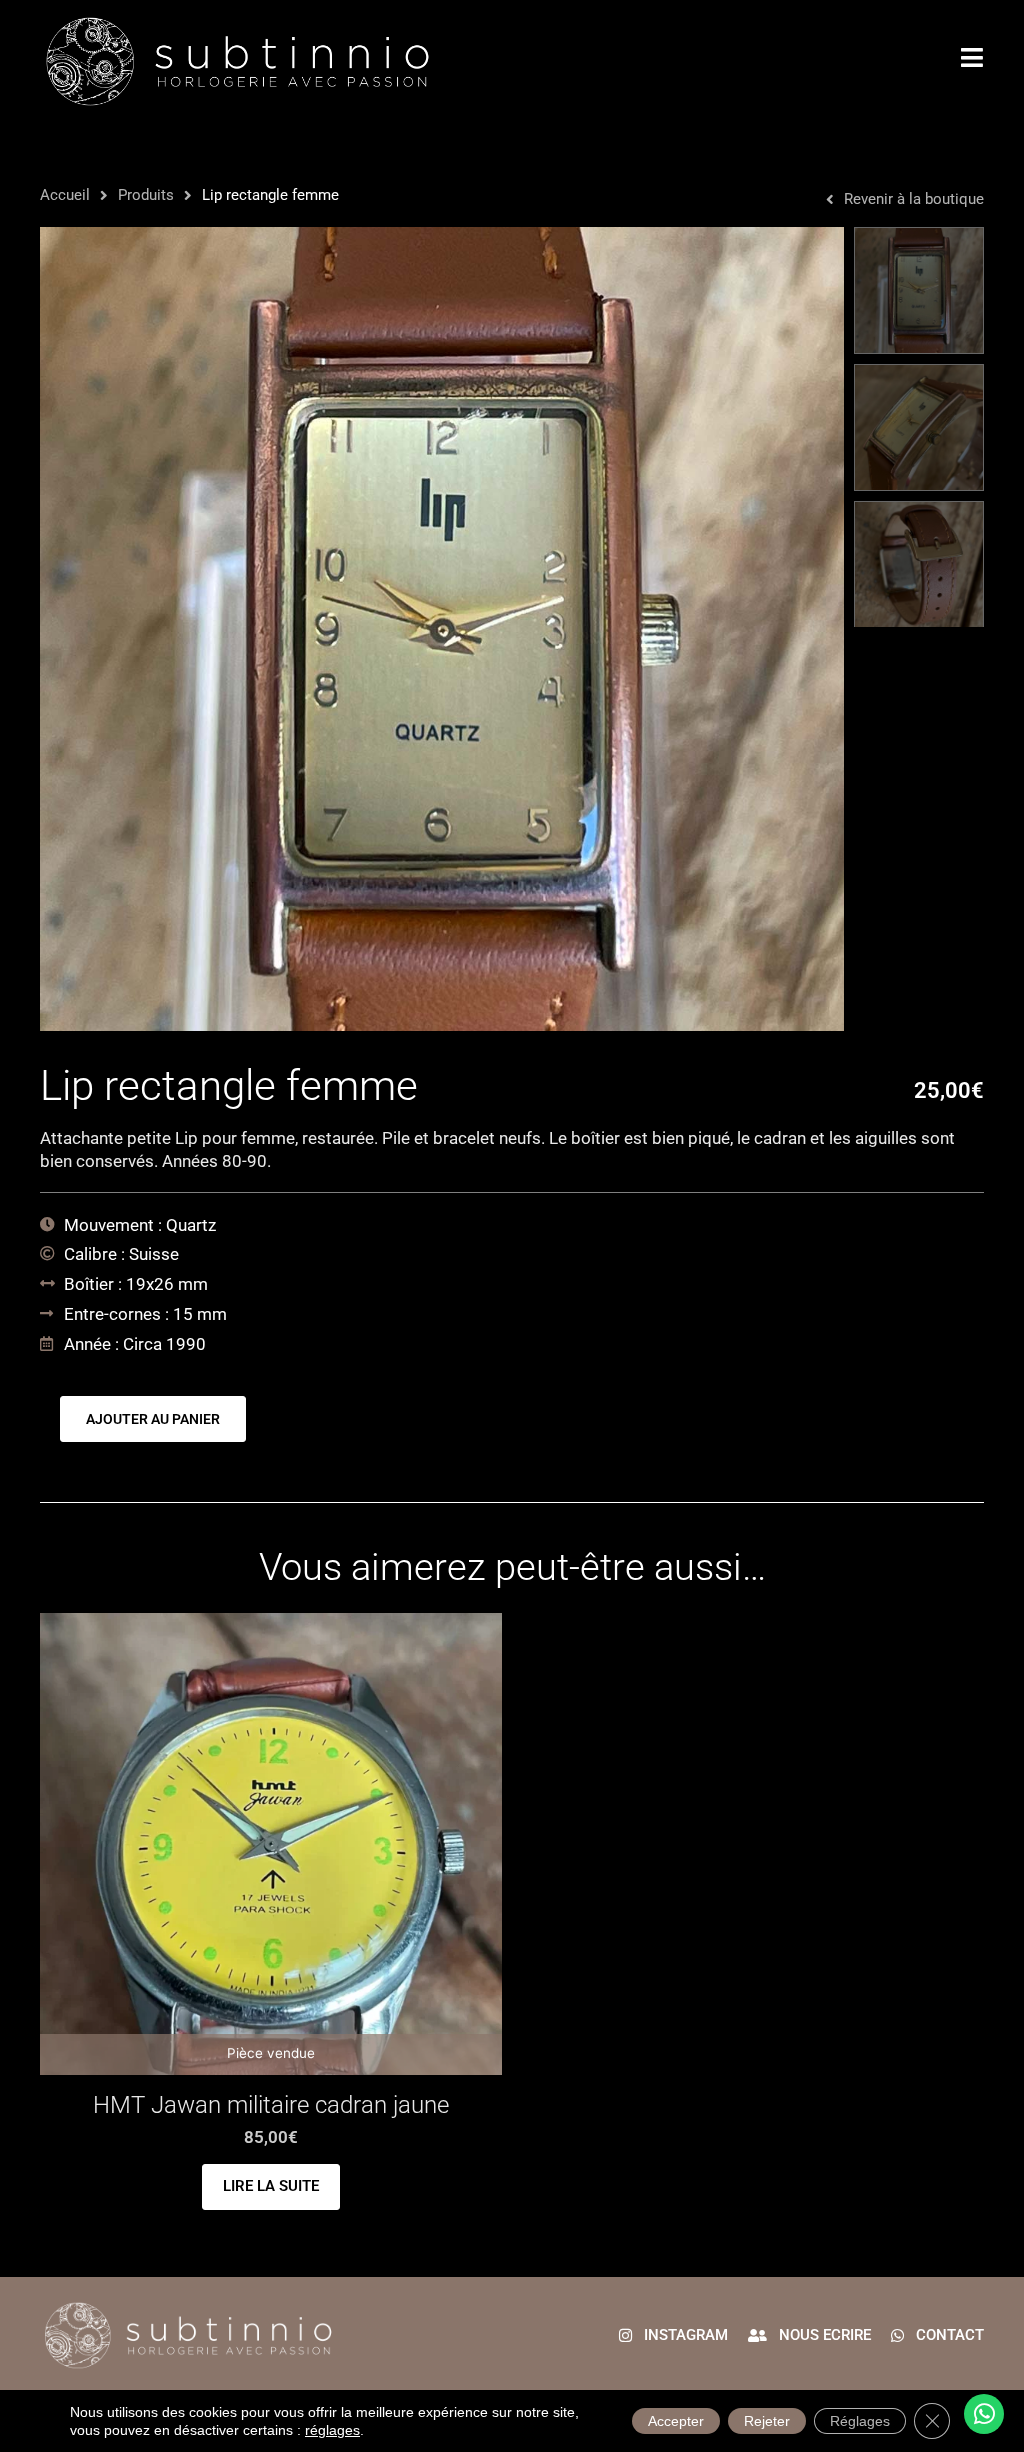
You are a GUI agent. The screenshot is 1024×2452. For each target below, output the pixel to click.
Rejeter (767, 2421)
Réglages (860, 2421)
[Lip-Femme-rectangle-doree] (442, 629)
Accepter (676, 2421)
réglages (332, 2430)
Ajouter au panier (153, 1419)
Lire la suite (271, 2186)
